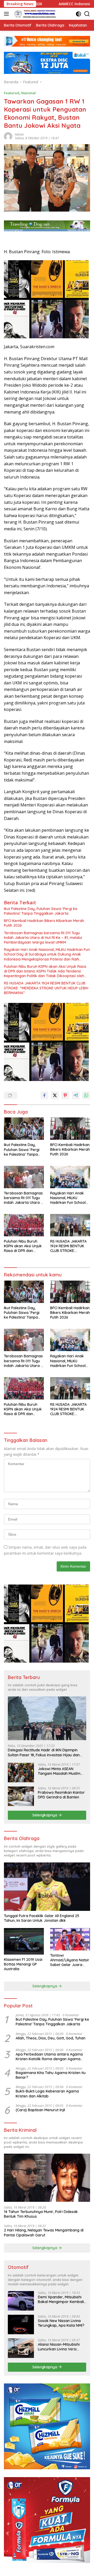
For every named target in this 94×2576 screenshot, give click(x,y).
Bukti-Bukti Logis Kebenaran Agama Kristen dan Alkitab (47, 2094)
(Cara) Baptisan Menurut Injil (40, 2110)
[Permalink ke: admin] (8, 136)
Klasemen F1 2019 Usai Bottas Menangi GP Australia (23, 1964)
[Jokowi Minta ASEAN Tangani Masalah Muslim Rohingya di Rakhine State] (21, 1773)
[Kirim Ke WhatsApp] (86, 1095)
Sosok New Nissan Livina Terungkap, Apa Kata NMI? (61, 2323)
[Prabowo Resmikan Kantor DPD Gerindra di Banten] (21, 1796)
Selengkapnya (45, 1815)
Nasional (28, 93)
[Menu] (7, 14)
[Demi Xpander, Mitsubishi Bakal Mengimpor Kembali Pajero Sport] (21, 2301)
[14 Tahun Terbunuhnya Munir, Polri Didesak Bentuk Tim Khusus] (47, 2178)
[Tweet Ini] (55, 1095)
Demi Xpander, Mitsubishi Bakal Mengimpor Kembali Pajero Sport (61, 2299)
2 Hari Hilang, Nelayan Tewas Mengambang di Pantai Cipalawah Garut (44, 2232)
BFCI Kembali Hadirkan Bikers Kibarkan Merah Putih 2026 (44, 923)
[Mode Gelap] (78, 14)
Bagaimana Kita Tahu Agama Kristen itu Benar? (51, 2075)
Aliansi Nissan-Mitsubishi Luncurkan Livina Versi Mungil (59, 2347)
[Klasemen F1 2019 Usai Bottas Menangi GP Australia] (24, 1941)
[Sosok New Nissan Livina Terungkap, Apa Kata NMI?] (21, 2324)
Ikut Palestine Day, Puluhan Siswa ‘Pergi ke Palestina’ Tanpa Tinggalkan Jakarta (41, 911)
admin (19, 134)
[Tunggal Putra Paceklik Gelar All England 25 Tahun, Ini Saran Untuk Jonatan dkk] (47, 1887)
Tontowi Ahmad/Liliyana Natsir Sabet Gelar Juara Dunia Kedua (70, 1960)
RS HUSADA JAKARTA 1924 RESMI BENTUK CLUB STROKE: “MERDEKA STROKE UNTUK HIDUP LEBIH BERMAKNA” (46, 988)
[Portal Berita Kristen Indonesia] (35, 14)
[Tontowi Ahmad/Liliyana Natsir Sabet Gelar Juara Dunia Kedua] (70, 1939)
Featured (12, 93)
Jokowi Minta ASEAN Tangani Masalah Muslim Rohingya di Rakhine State (61, 1771)
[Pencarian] (87, 14)
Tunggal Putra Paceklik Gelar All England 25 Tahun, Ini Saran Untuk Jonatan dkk (42, 1918)
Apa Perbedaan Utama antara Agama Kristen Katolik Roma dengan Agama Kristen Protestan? (49, 2057)
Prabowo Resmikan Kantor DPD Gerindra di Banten (61, 1795)
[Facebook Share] (44, 1095)
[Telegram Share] (76, 1095)
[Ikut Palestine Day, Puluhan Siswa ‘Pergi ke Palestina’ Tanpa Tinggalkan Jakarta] (24, 1129)
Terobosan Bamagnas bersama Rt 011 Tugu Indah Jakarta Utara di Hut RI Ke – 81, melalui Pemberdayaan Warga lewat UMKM (43, 938)
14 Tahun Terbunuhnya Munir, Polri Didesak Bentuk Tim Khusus (41, 2214)
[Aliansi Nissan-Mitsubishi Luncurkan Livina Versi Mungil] (21, 2348)
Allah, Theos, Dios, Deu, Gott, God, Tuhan (51, 2038)
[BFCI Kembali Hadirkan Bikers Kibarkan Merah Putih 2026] (70, 1129)
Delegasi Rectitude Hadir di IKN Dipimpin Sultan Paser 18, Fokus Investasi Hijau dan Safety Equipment (44, 1752)
